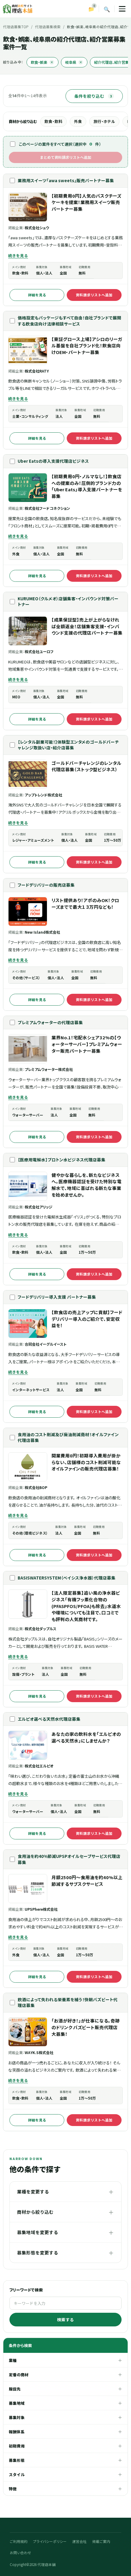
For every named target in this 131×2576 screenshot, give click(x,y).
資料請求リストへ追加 (94, 295)
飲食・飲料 (53, 121)
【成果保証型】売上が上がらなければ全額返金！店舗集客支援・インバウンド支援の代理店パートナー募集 (87, 626)
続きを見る (18, 256)
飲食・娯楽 (42, 62)
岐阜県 (74, 62)
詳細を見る (37, 295)
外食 (78, 121)
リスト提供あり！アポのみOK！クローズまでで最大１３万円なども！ (85, 903)
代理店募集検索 (48, 27)
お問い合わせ (21, 2553)
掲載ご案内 (101, 2541)
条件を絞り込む (93, 96)
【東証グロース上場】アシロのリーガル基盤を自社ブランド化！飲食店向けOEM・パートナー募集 (87, 346)
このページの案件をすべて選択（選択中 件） (60, 144)
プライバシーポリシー (50, 2541)
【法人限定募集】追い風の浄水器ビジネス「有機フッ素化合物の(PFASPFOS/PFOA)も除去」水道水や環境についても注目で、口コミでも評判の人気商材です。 (86, 1606)
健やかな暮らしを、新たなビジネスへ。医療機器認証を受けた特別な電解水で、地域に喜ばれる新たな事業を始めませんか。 (87, 1185)
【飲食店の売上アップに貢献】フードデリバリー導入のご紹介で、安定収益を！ (87, 1319)
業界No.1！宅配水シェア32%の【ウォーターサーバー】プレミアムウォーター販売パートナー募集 (87, 1044)
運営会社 (80, 2541)
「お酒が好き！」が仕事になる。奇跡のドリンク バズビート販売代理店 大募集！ (86, 2027)
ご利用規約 (19, 2541)
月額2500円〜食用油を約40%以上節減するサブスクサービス (87, 1881)
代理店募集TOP (16, 27)
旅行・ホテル (104, 121)
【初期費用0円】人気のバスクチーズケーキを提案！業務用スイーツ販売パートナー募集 (86, 202)
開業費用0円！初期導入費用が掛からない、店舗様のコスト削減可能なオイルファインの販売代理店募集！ (86, 1462)
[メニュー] (122, 9)
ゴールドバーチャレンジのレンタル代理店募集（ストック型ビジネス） (87, 766)
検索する (65, 2319)
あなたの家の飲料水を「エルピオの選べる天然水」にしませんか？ (86, 1737)
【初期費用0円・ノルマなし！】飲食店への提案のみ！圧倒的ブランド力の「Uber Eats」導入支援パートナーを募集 (87, 486)
